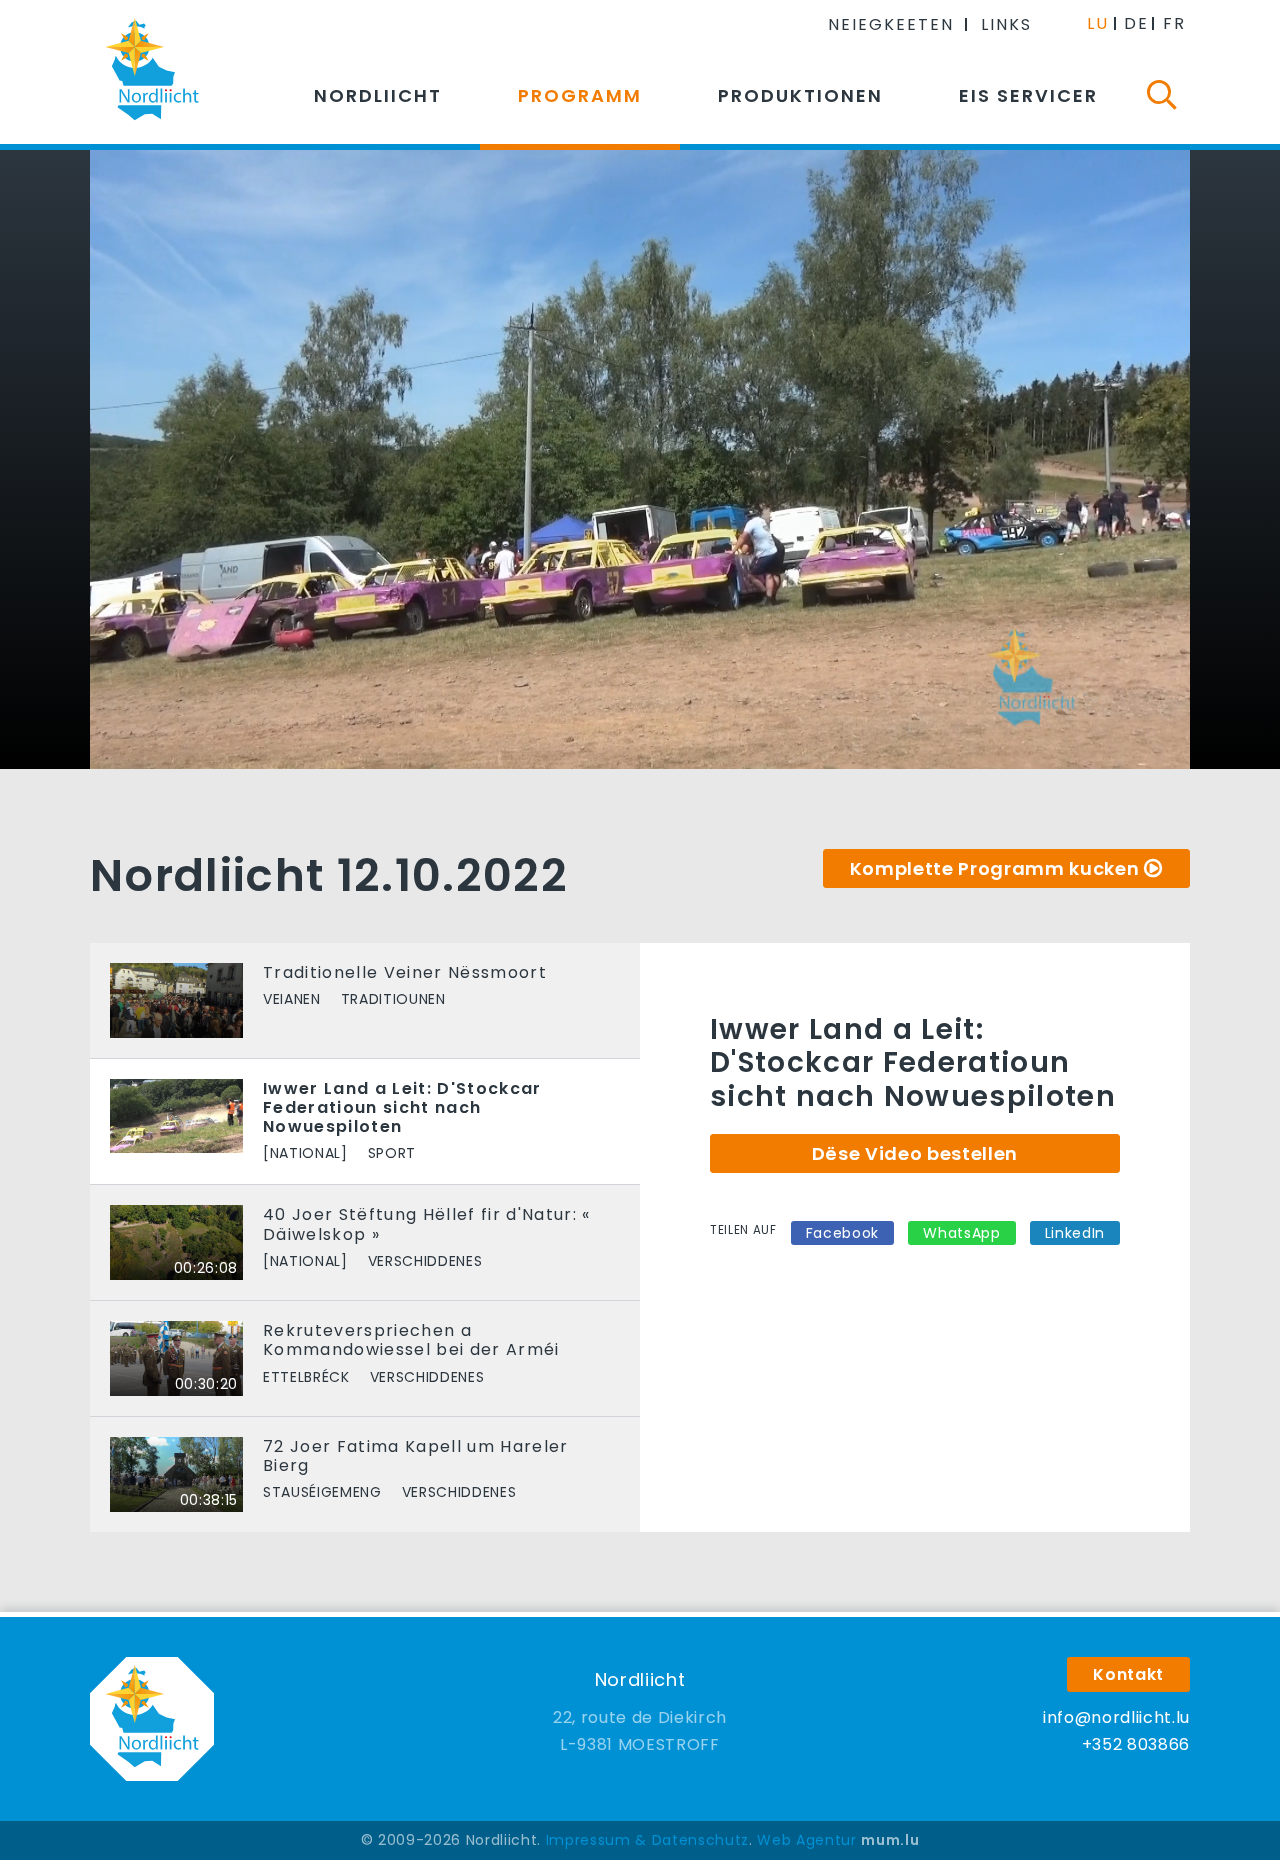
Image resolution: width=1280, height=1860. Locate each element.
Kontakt (1128, 1674)
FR (1174, 23)
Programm (580, 95)
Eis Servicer (1028, 95)
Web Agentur (806, 1840)
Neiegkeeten (891, 24)
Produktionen (800, 95)
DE (1136, 23)
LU (1098, 23)
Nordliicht (378, 95)
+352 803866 (1136, 1744)
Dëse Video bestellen (915, 1153)
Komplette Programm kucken (995, 868)
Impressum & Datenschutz (647, 1840)
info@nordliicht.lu (1116, 1717)
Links (1006, 24)
